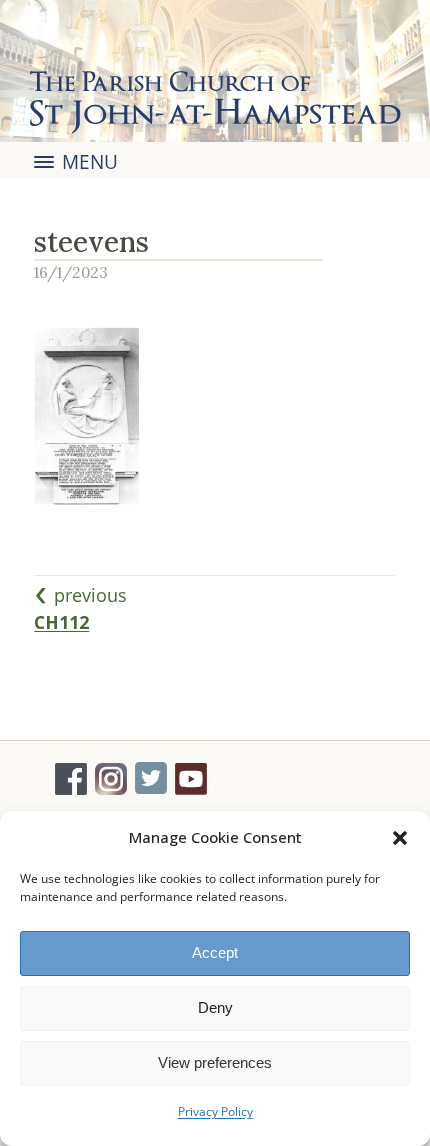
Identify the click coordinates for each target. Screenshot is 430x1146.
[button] (400, 838)
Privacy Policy (215, 1111)
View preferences (215, 1062)
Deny (215, 1007)
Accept (215, 952)
